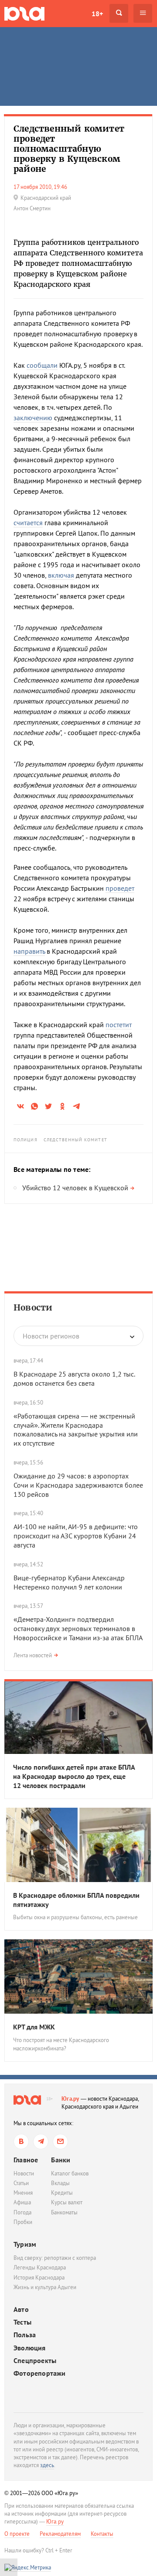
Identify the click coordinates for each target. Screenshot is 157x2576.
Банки (61, 2160)
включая (61, 575)
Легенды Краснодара (40, 2268)
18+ (97, 14)
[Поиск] (119, 13)
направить (29, 951)
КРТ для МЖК (34, 2027)
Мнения (23, 2193)
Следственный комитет (75, 1140)
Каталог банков (70, 2173)
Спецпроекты (35, 2361)
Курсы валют (67, 2202)
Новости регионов (51, 1336)
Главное (26, 2160)
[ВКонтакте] (21, 2142)
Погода (22, 2212)
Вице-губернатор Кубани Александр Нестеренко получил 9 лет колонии (69, 1582)
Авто (21, 2309)
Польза (25, 2335)
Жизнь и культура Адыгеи (45, 2287)
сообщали (42, 365)
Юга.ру (70, 2099)
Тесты (22, 2322)
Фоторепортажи (40, 2373)
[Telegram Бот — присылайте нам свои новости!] (60, 2142)
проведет (120, 888)
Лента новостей (33, 1655)
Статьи (21, 2183)
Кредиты (62, 2193)
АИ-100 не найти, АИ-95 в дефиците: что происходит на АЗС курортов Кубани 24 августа (76, 1536)
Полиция (26, 1140)
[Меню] (143, 13)
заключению (33, 418)
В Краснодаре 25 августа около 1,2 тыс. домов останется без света (74, 1379)
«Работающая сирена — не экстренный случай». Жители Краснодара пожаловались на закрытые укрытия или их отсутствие (76, 1429)
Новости (33, 1307)
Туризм (25, 2244)
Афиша (22, 2202)
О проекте (17, 2534)
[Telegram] (41, 2142)
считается (28, 523)
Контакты (102, 2534)
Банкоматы (64, 2212)
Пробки (23, 2222)
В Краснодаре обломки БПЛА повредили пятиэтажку (76, 1900)
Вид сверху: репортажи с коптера (55, 2258)
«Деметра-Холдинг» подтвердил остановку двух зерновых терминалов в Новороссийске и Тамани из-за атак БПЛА (78, 1628)
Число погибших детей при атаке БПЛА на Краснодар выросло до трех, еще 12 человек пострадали (74, 1776)
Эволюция (30, 2348)
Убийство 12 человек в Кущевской (75, 1188)
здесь (47, 2465)
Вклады (60, 2183)
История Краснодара (39, 2278)
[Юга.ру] (24, 13)
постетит (119, 1025)
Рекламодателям (60, 2534)
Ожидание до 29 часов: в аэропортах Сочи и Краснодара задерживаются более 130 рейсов (78, 1485)
